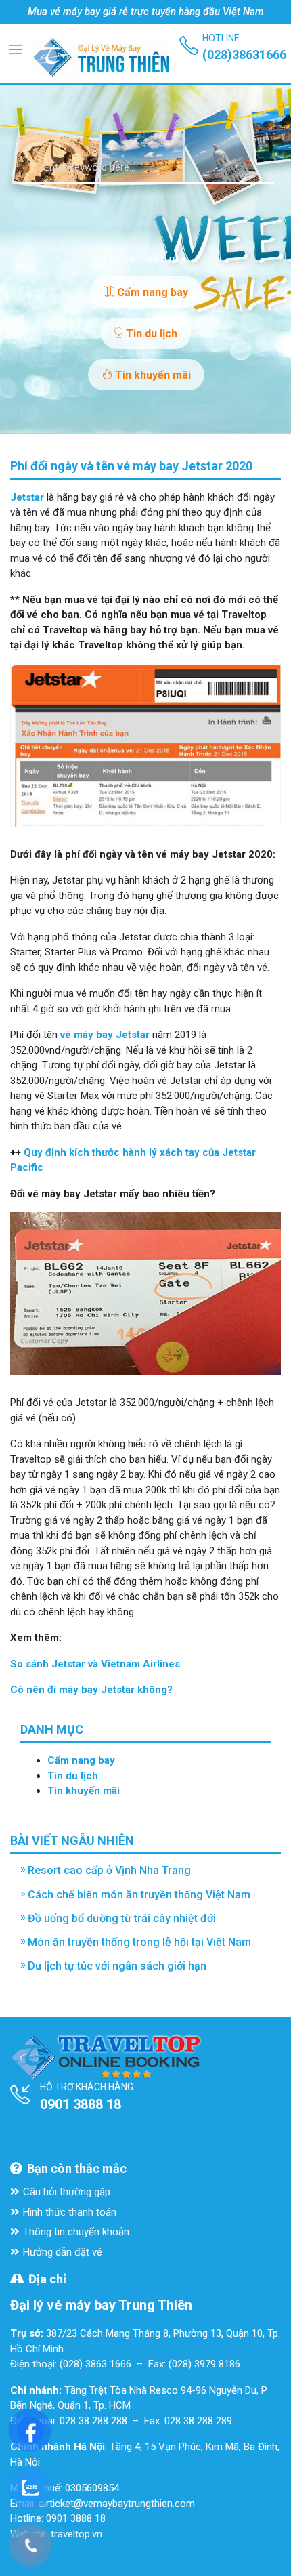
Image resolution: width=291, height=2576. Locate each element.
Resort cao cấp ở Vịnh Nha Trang (109, 1870)
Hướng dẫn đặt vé (63, 2252)
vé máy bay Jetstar (105, 1035)
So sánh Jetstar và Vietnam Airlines (95, 1664)
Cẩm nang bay (151, 292)
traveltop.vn (76, 2534)
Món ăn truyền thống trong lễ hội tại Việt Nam (139, 1942)
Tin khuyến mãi (152, 375)
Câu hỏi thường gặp (67, 2192)
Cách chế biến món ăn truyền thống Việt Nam (139, 1895)
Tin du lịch (150, 334)
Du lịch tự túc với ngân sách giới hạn (117, 1966)
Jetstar (27, 497)
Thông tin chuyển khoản (76, 2232)
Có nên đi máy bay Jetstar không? (91, 1690)
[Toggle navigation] (16, 49)
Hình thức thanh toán (70, 2212)
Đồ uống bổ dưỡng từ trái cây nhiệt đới (122, 1918)
